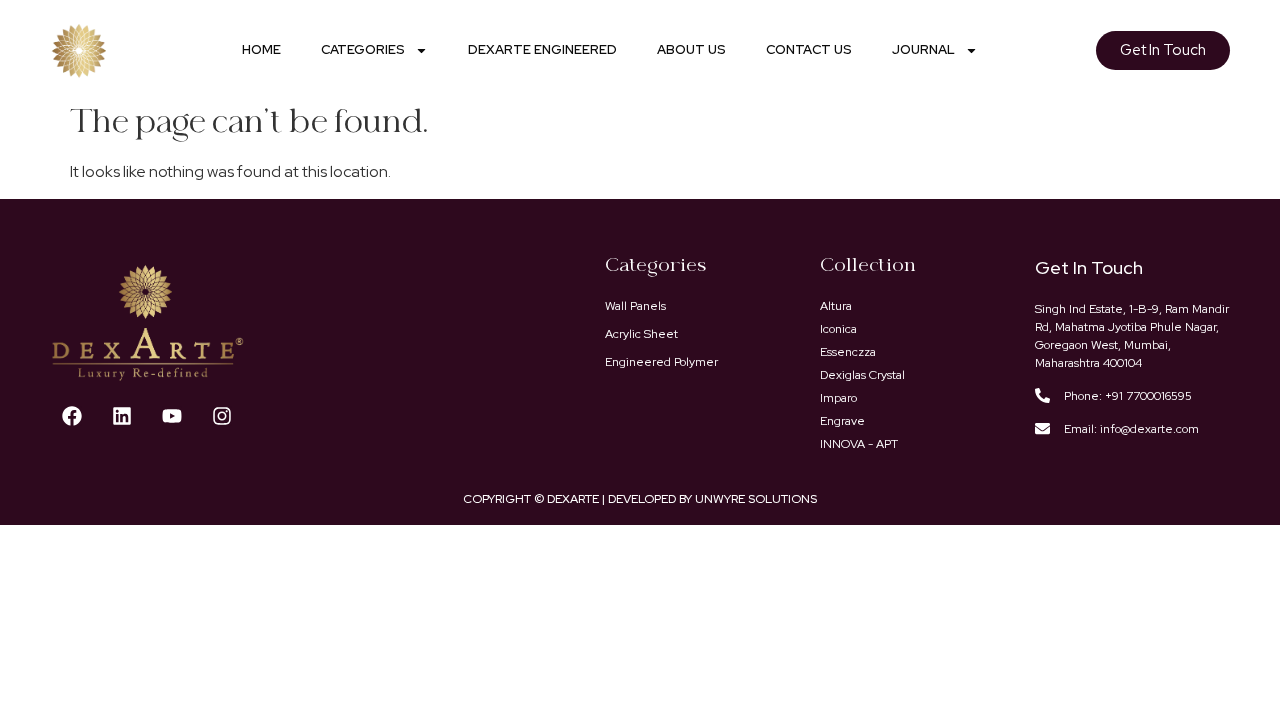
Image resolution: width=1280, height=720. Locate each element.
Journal (923, 49)
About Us (691, 49)
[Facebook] (72, 416)
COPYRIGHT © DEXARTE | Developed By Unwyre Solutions (640, 499)
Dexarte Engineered (542, 49)
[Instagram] (222, 416)
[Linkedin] (122, 416)
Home (261, 49)
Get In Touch (1089, 267)
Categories (363, 49)
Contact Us (809, 49)
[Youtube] (172, 416)
